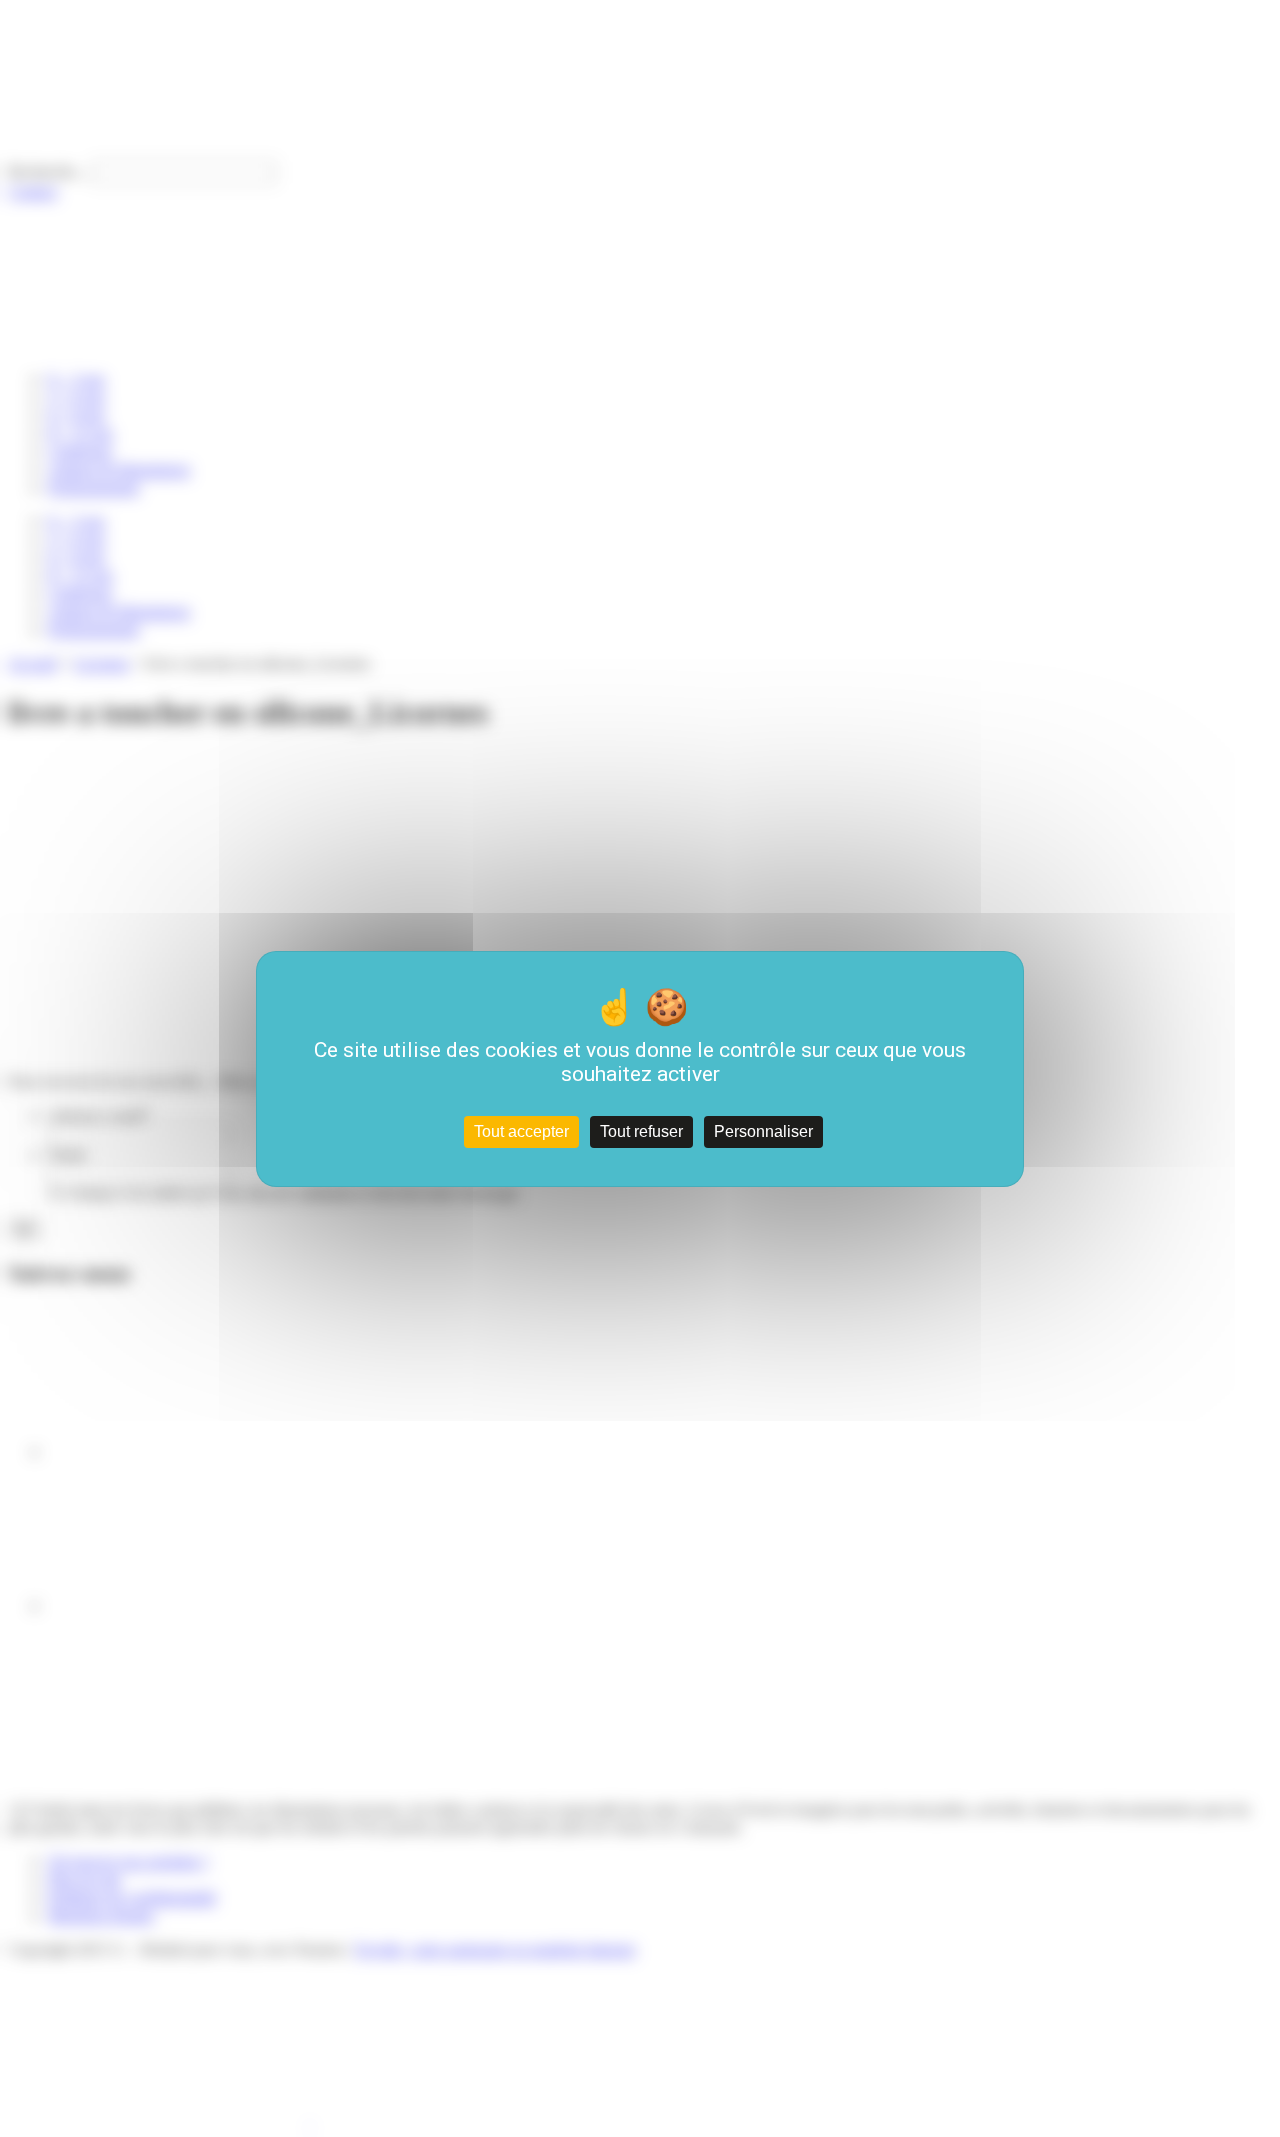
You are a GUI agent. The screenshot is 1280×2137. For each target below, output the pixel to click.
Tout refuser (641, 1131)
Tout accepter (521, 1131)
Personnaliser (763, 1131)
